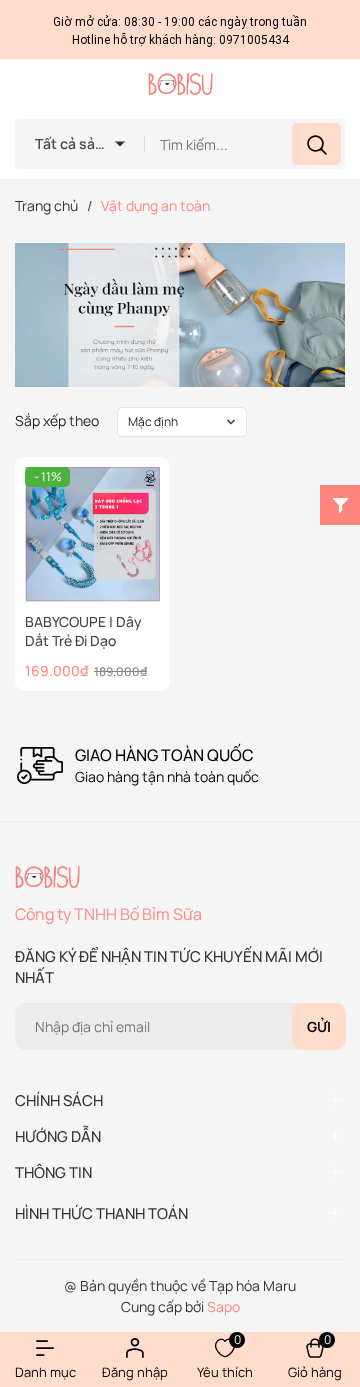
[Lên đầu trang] (328, 1245)
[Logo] (180, 84)
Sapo (223, 1306)
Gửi (319, 1026)
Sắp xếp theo (57, 420)
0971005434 (254, 40)
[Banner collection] (180, 314)
